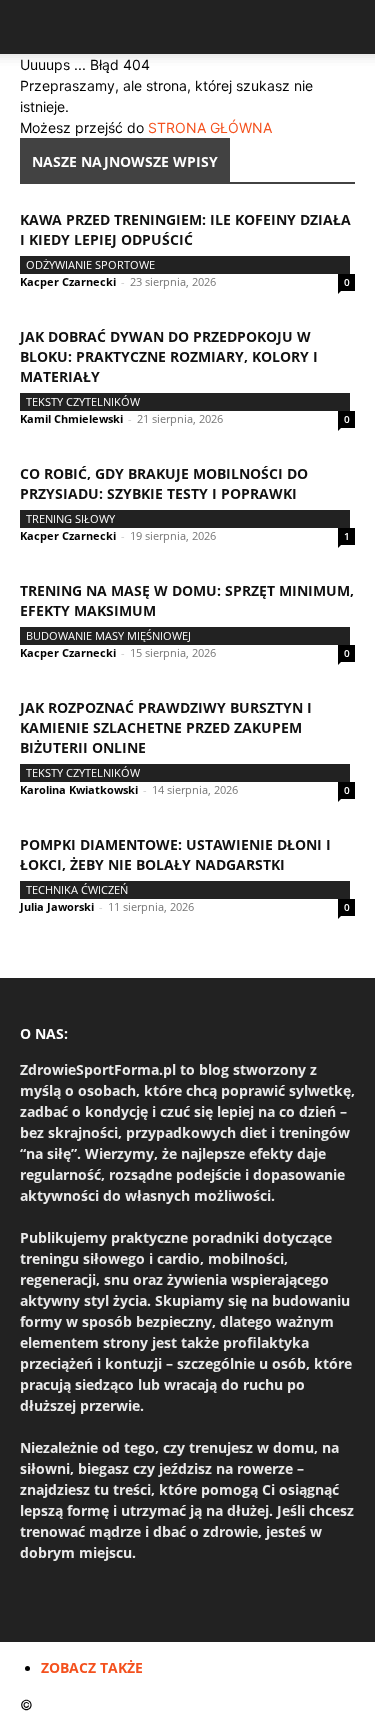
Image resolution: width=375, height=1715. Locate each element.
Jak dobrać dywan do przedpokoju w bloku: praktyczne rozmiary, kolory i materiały (169, 356)
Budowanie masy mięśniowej (108, 635)
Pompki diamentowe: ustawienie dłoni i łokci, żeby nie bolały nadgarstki (175, 854)
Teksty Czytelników (83, 401)
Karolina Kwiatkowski (79, 789)
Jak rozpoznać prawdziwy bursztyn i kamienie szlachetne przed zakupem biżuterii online (166, 727)
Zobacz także (92, 1667)
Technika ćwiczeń (77, 889)
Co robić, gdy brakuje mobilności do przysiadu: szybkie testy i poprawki (164, 483)
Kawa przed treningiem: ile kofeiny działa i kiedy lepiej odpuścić (185, 229)
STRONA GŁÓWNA (210, 127)
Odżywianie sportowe (90, 264)
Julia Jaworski (57, 906)
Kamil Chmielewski (71, 418)
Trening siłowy (70, 518)
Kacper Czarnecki (68, 281)
